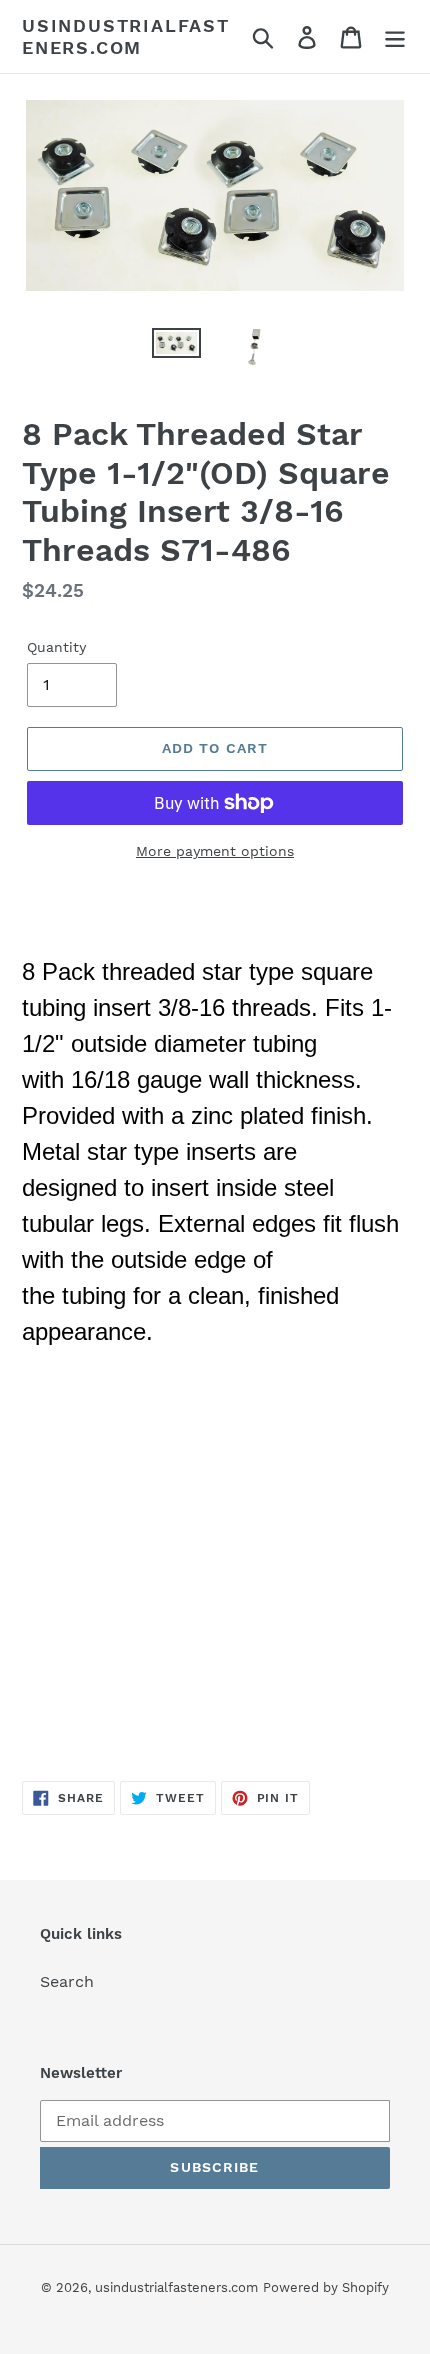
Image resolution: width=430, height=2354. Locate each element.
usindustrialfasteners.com (126, 36)
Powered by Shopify (326, 2287)
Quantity (56, 647)
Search (67, 1981)
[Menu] (395, 36)
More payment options (215, 851)
